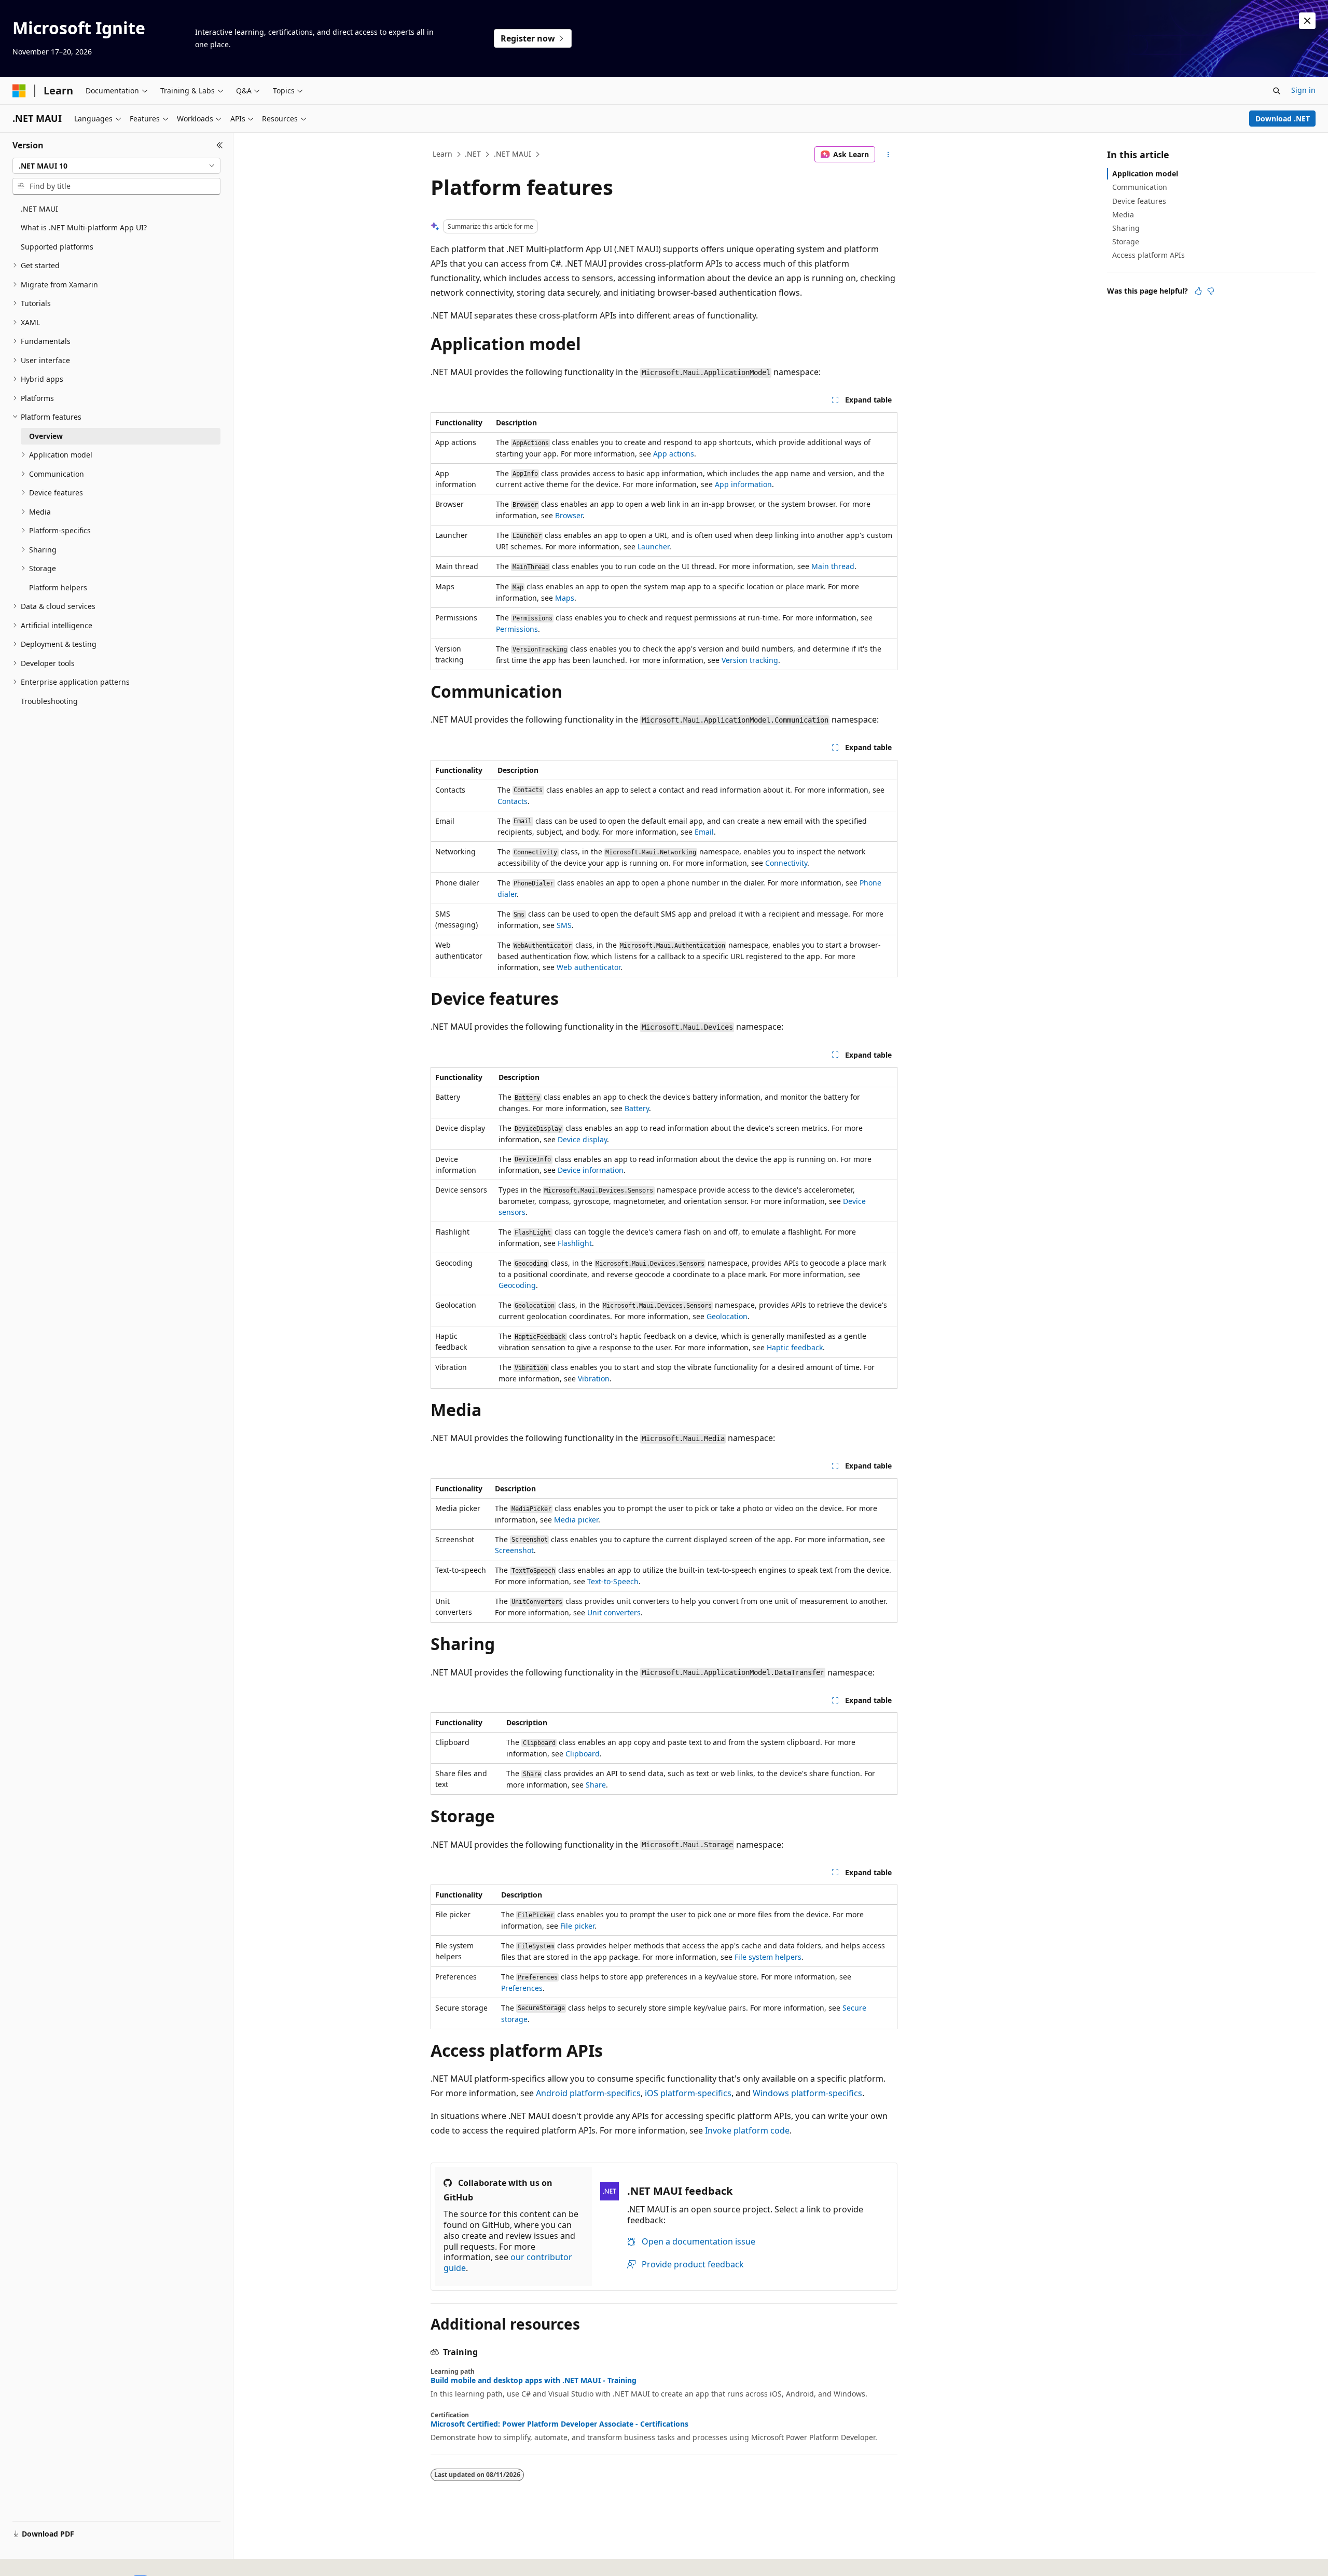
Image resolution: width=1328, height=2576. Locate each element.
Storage (1126, 241)
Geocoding (517, 1285)
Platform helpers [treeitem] (58, 587)
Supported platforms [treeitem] (57, 247)
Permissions (517, 629)
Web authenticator (589, 967)
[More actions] (888, 155)
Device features (1139, 201)
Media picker (576, 1520)
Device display (582, 1139)
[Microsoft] (19, 91)
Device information (591, 1170)
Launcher (653, 546)
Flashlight (575, 1243)
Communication (1140, 187)
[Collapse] (220, 145)
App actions (674, 454)
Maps (565, 598)
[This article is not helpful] (1211, 291)
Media (1123, 214)
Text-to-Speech (613, 1581)
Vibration (594, 1379)
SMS (564, 925)
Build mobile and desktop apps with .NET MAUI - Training (534, 2380)
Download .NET (1283, 119)
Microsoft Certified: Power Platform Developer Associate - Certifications (559, 2424)
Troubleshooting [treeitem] (49, 701)
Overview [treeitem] (46, 436)
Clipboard (583, 1754)
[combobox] (116, 166)
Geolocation (727, 1316)
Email (704, 832)
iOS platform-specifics (688, 2093)
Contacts (513, 801)
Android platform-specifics (588, 2093)
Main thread (833, 566)
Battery (637, 1108)
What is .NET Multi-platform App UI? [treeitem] (84, 227)
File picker (577, 1926)
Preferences (522, 1988)
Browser (569, 515)
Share (596, 1785)
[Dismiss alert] (1307, 21)
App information (743, 484)
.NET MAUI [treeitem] (39, 209)
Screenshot (514, 1550)
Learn (442, 154)
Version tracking (750, 660)
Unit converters (614, 1612)
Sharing (1126, 228)
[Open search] (1277, 91)
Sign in (1303, 90)
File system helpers (768, 1957)
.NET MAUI (513, 154)
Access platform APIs (1149, 255)
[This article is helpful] (1198, 291)
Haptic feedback (795, 1347)
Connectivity (786, 863)
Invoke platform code (747, 2130)
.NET (473, 154)
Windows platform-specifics (807, 2093)
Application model (1145, 174)
